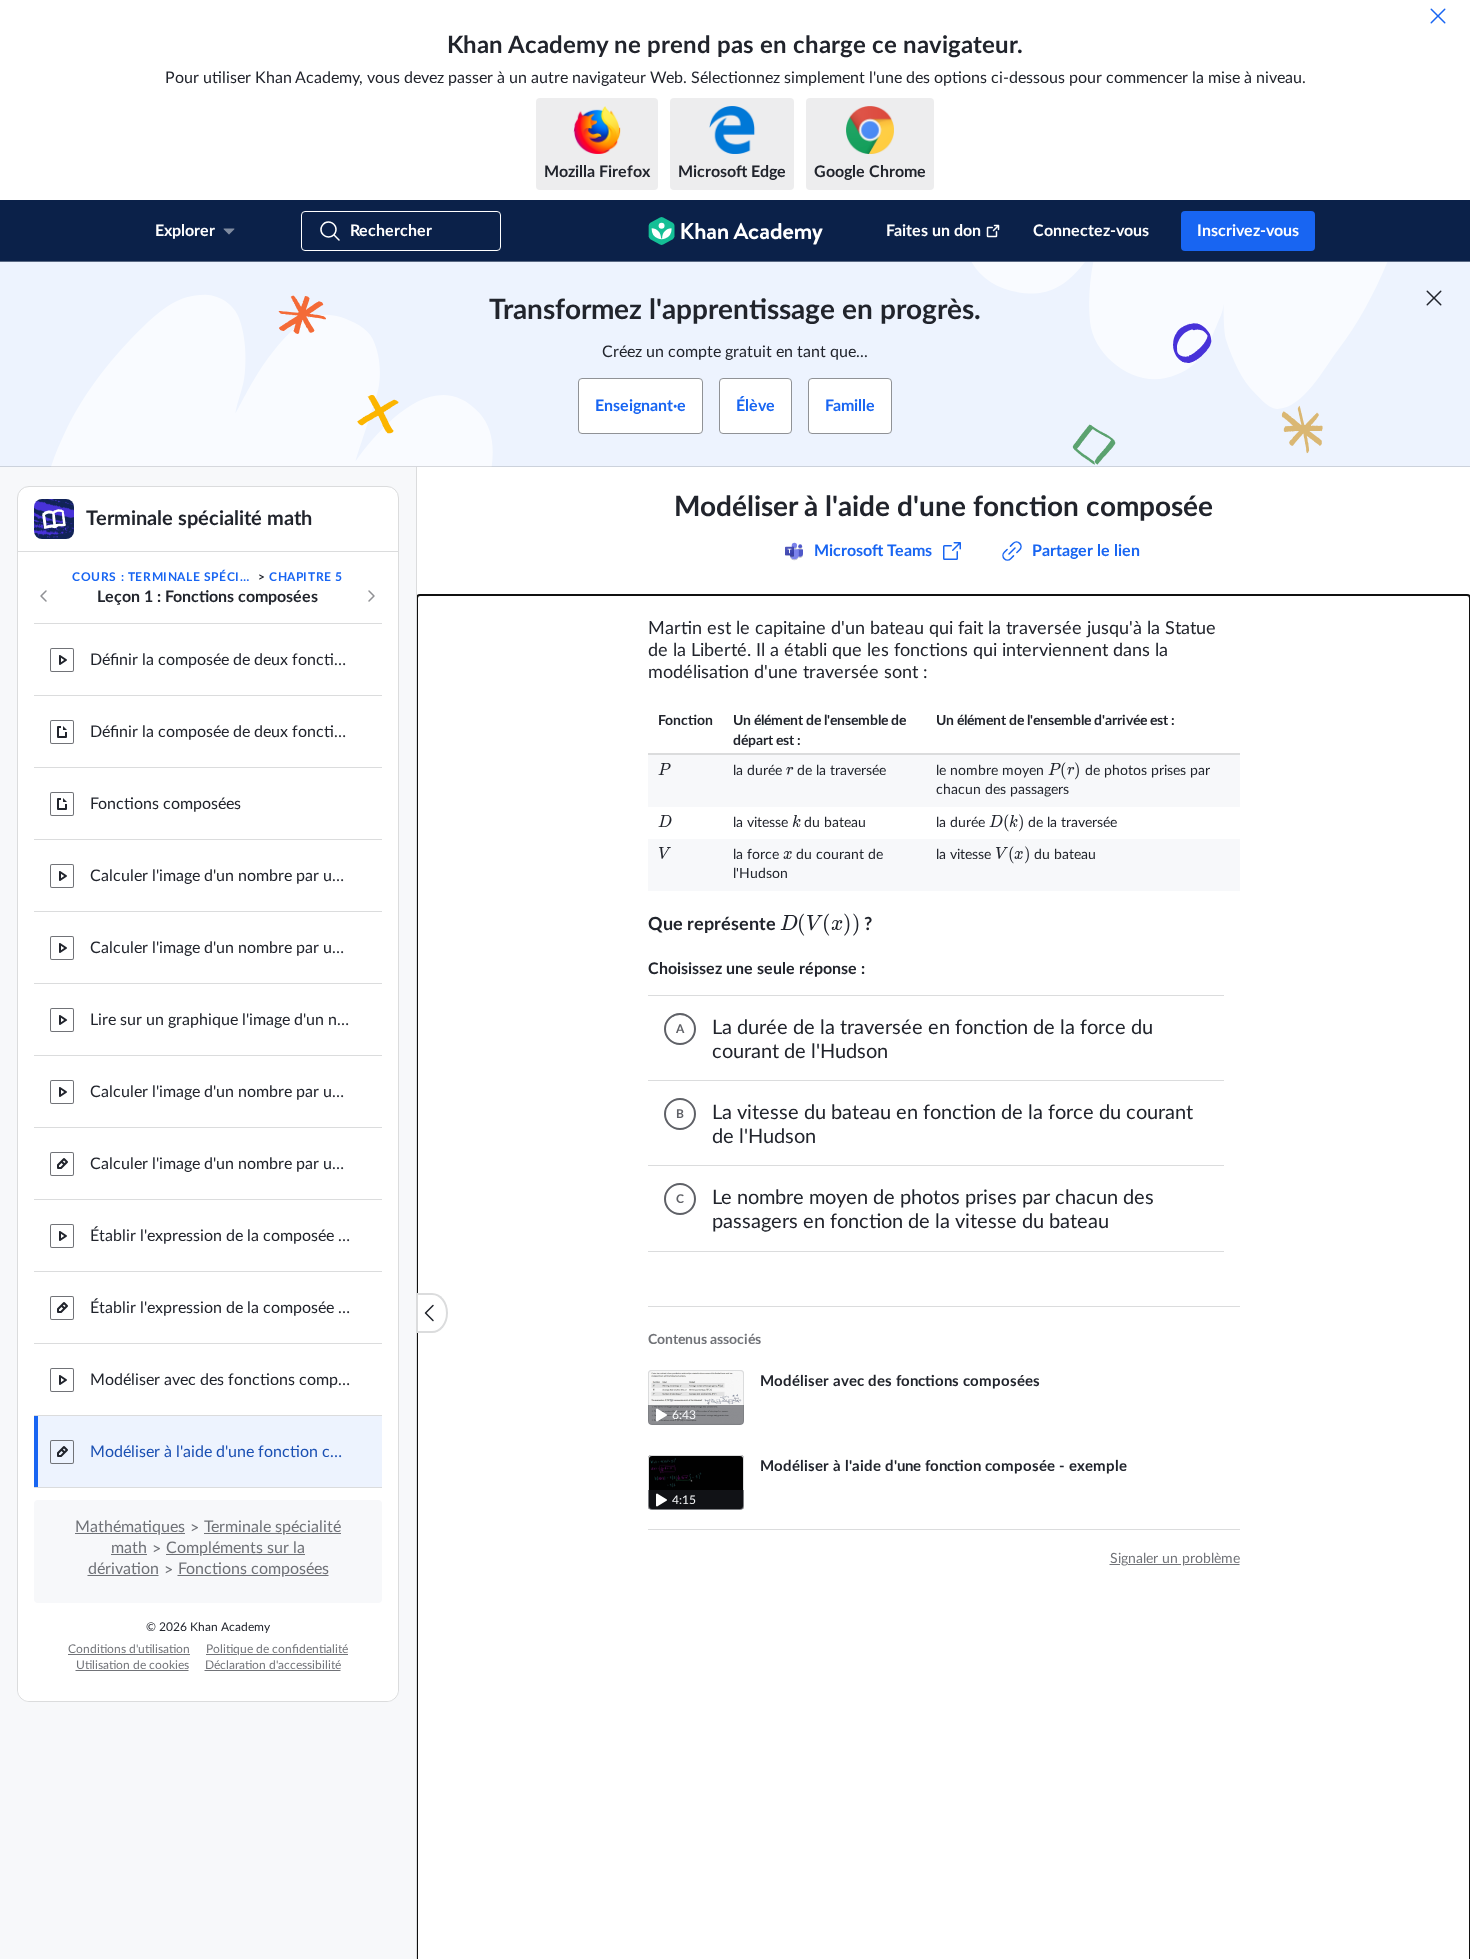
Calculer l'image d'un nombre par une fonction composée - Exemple (220, 1092)
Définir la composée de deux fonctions (220, 660)
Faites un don (933, 231)
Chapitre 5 (306, 577)
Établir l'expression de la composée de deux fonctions (220, 1236)
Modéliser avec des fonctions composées (220, 1380)
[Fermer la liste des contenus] (432, 1313)
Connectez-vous (1091, 231)
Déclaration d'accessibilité (273, 1665)
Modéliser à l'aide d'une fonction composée (220, 1452)
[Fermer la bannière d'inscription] (1434, 298)
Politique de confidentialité (277, 1649)
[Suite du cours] (371, 596)
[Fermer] (1438, 16)
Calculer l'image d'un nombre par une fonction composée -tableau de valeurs (220, 948)
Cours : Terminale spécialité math (163, 577)
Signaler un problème (1175, 1559)
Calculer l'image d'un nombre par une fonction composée (220, 876)
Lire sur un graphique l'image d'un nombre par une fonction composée (220, 1020)
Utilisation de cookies (132, 1665)
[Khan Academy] (735, 231)
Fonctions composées (165, 804)
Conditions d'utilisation (129, 1649)
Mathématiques (130, 1527)
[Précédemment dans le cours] (44, 596)
